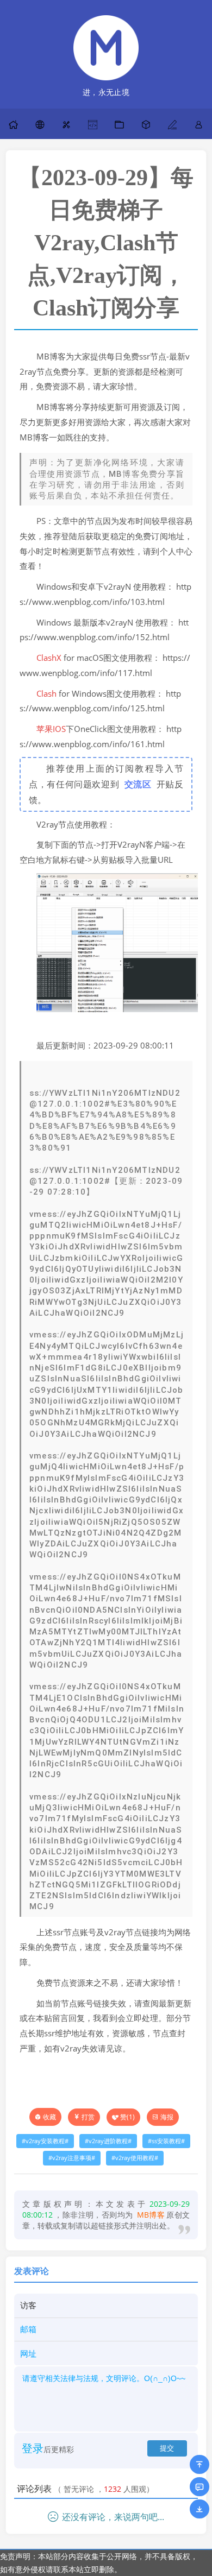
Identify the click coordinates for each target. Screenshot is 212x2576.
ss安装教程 (166, 2141)
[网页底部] (199, 2509)
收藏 (49, 2117)
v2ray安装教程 (45, 2141)
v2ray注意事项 (72, 2158)
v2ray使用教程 (135, 2158)
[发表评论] (199, 2487)
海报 (167, 2117)
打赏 (88, 2117)
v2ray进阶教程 (108, 2141)
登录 (33, 2448)
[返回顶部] (199, 2464)
